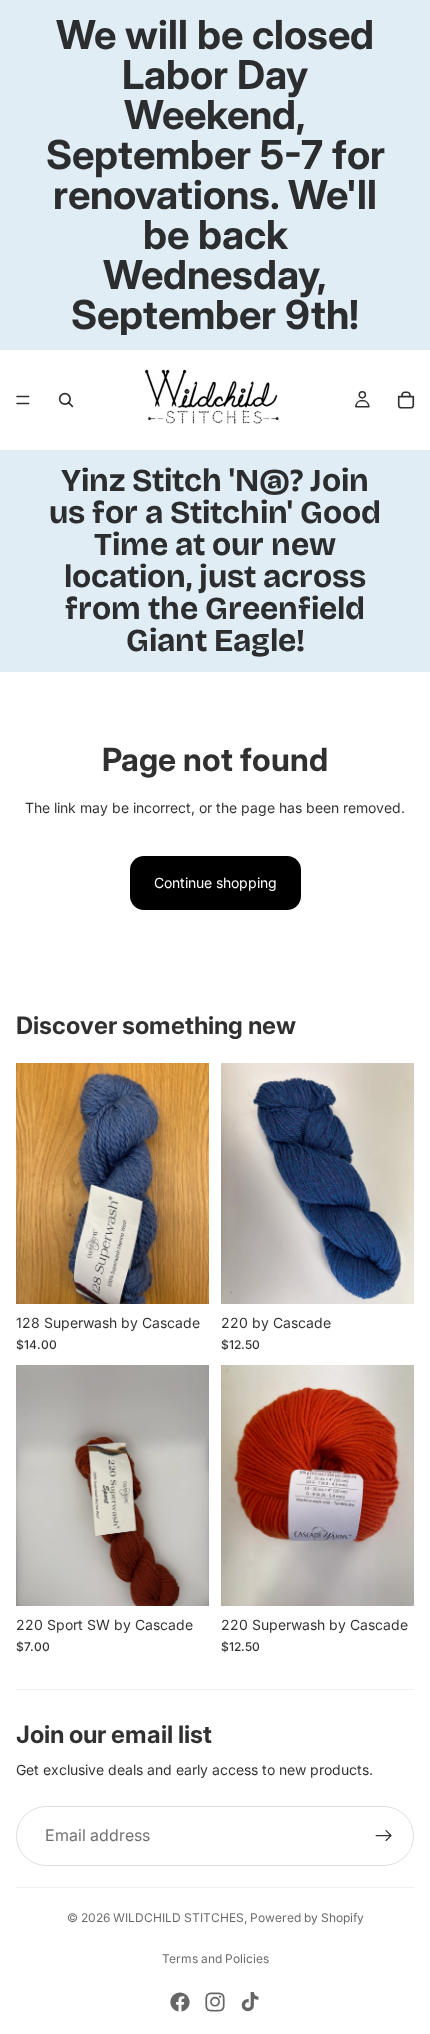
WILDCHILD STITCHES (178, 1917)
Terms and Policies (215, 1958)
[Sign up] (384, 1836)
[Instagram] (215, 2002)
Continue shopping (215, 882)
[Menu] (23, 400)
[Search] (66, 400)
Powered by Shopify (307, 1917)
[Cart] (406, 400)
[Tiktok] (250, 2002)
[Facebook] (180, 2002)
